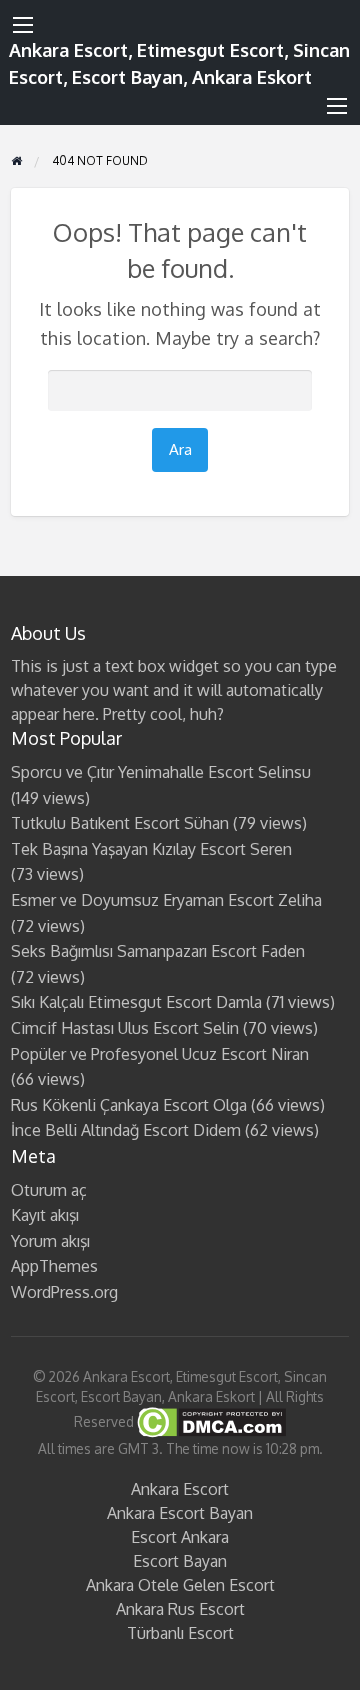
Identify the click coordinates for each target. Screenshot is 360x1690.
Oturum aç (49, 1190)
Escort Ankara (180, 1537)
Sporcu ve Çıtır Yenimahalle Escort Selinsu (161, 772)
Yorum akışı (50, 1241)
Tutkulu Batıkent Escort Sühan (120, 823)
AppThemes (54, 1266)
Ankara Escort (180, 1489)
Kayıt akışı (45, 1215)
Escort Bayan (180, 1561)
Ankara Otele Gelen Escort (180, 1585)
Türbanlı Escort (180, 1633)
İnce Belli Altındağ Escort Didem (126, 1130)
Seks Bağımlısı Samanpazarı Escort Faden (158, 951)
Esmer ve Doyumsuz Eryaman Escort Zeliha (166, 900)
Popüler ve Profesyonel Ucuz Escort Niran (160, 1054)
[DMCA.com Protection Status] (210, 1421)
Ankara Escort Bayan (180, 1513)
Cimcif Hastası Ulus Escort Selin (125, 1028)
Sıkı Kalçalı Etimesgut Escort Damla (136, 1002)
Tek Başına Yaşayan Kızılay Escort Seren (151, 849)
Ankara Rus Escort (180, 1609)
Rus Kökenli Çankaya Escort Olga (129, 1105)
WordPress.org (64, 1292)
